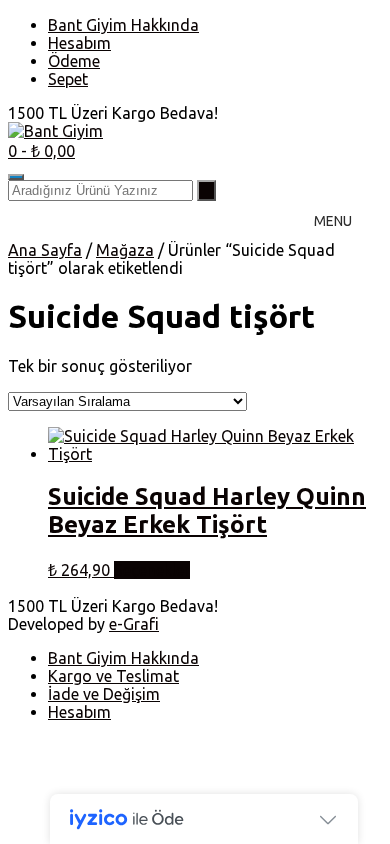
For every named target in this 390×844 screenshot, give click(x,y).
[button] (333, 221)
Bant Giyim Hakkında (123, 25)
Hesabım (79, 43)
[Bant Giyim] (55, 131)
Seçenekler (152, 570)
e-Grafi (134, 624)
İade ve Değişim (104, 694)
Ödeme (74, 61)
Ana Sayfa (45, 250)
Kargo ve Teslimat (113, 676)
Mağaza (125, 250)
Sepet (68, 79)
